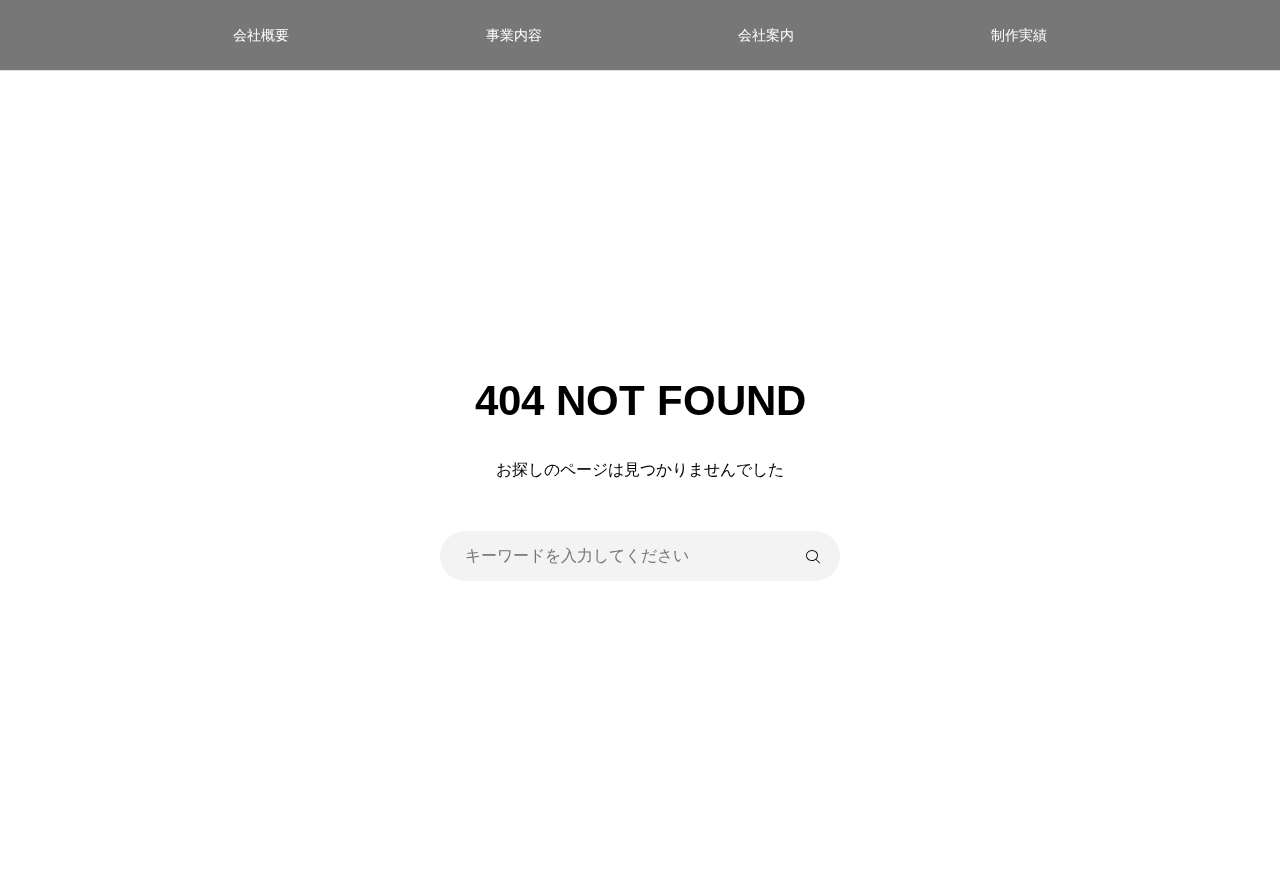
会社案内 (766, 35)
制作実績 (1019, 35)
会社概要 (261, 35)
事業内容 (514, 35)
